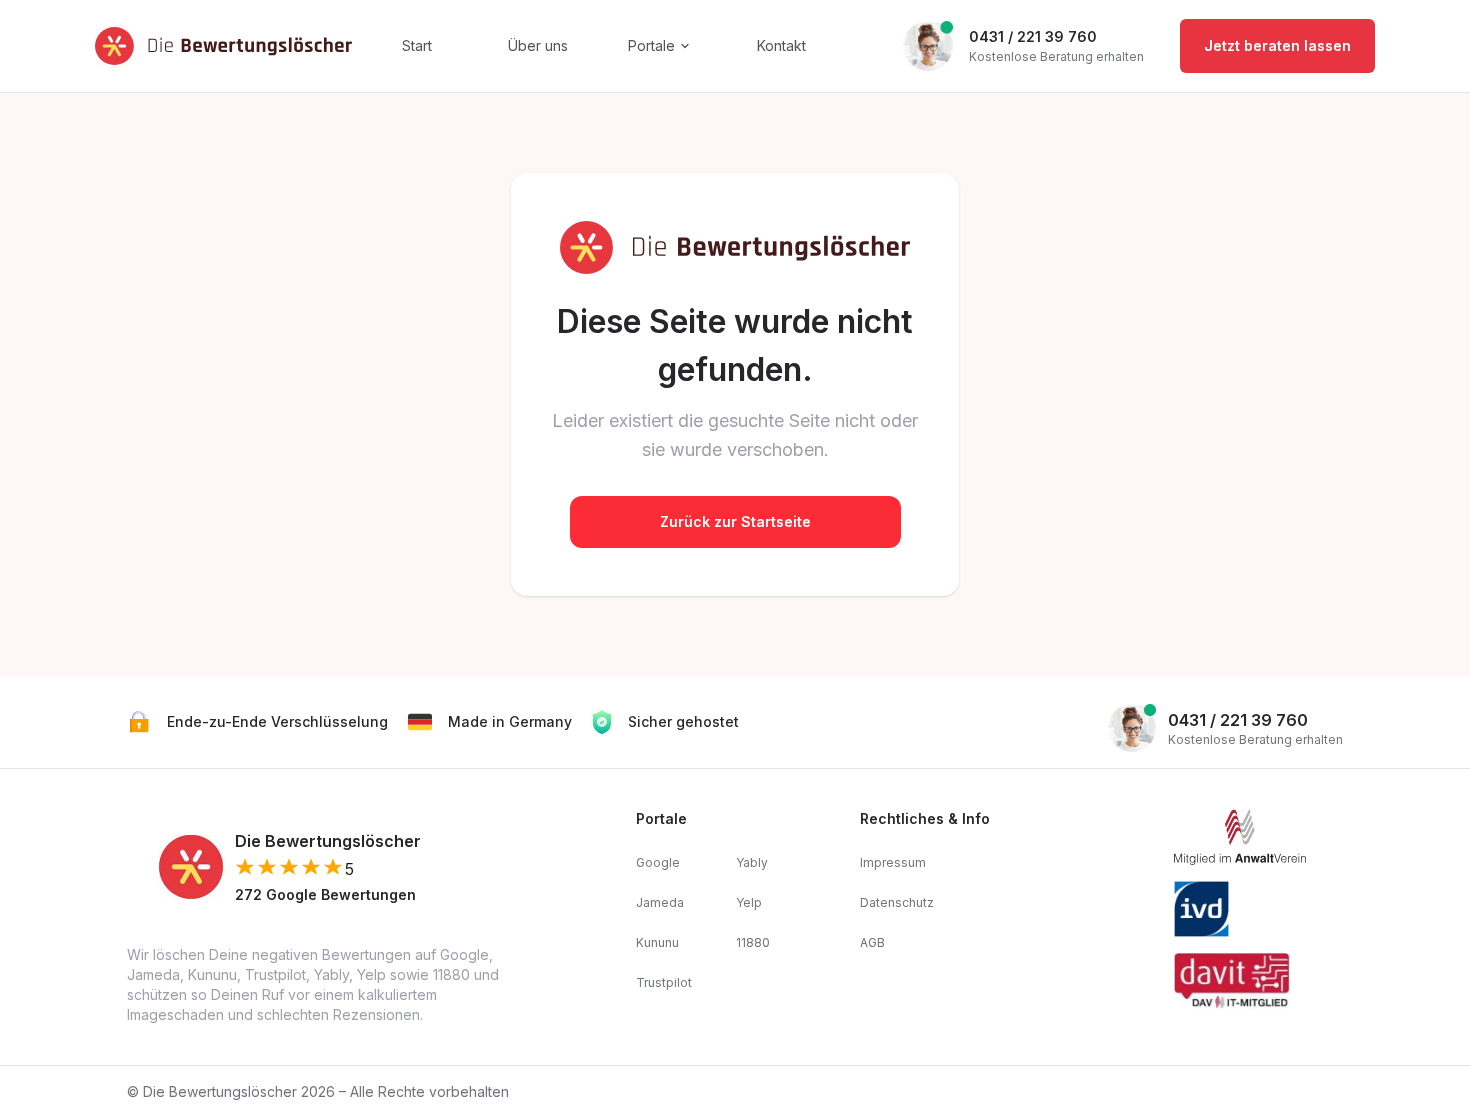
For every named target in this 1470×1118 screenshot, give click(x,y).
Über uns (538, 45)
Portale (651, 45)
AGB (872, 942)
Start (417, 45)
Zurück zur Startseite (735, 521)
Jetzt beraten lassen (1277, 45)
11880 (753, 942)
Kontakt (781, 45)
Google (658, 862)
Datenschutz (897, 902)
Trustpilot (664, 982)
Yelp (749, 902)
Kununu (657, 942)
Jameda (660, 902)
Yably (752, 862)
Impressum (893, 862)
